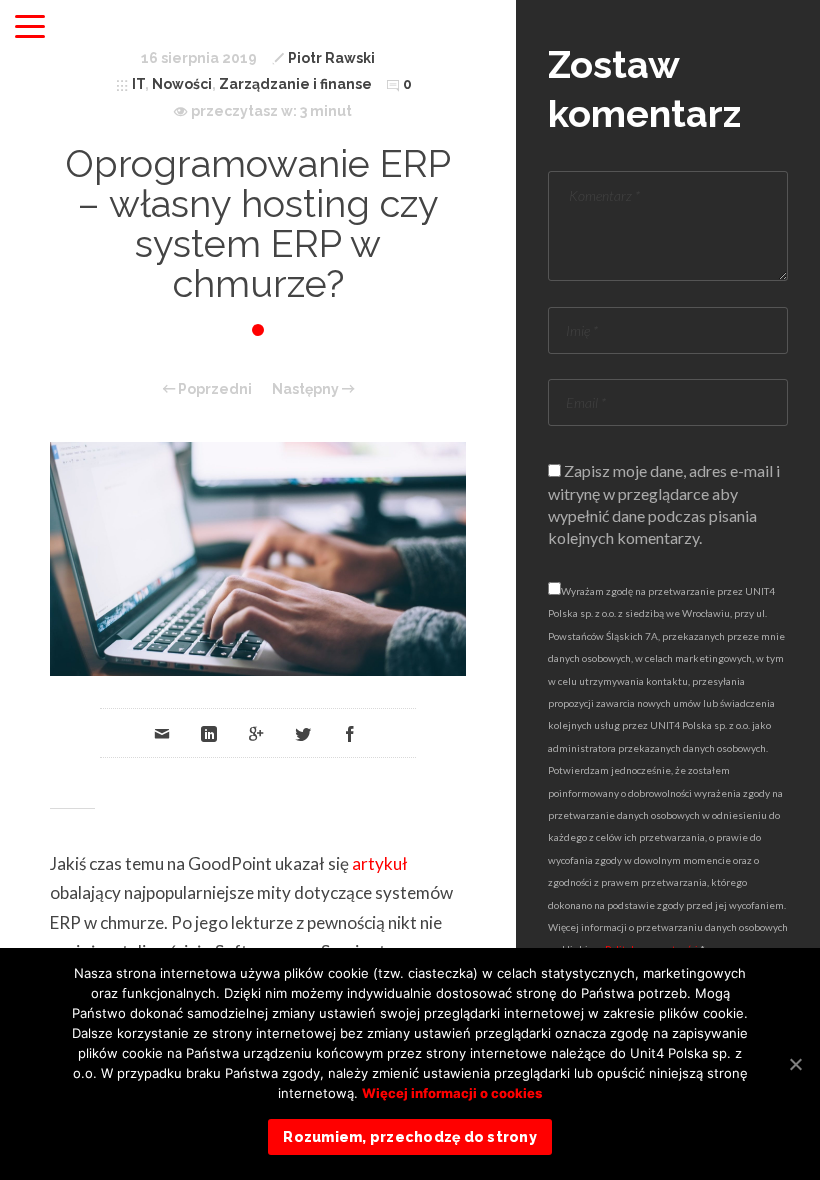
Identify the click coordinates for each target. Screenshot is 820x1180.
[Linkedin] (209, 733)
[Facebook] (350, 733)
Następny (307, 389)
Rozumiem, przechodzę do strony (410, 1137)
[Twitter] (303, 733)
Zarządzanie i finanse (295, 84)
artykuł (380, 863)
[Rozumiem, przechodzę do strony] (795, 1064)
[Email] (162, 733)
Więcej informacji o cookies (452, 1093)
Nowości (182, 84)
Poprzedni (213, 389)
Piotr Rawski (331, 58)
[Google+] (256, 733)
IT (138, 84)
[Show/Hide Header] (30, 28)
